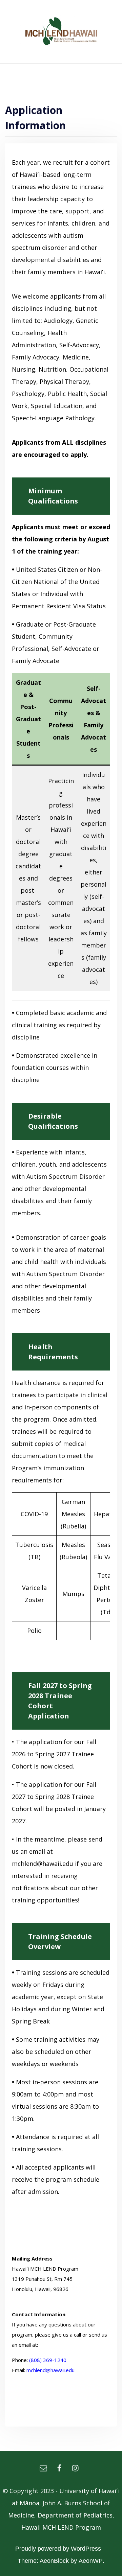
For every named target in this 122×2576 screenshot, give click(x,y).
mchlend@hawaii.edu (50, 2370)
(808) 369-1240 (48, 2360)
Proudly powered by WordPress (58, 2549)
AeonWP (91, 2561)
